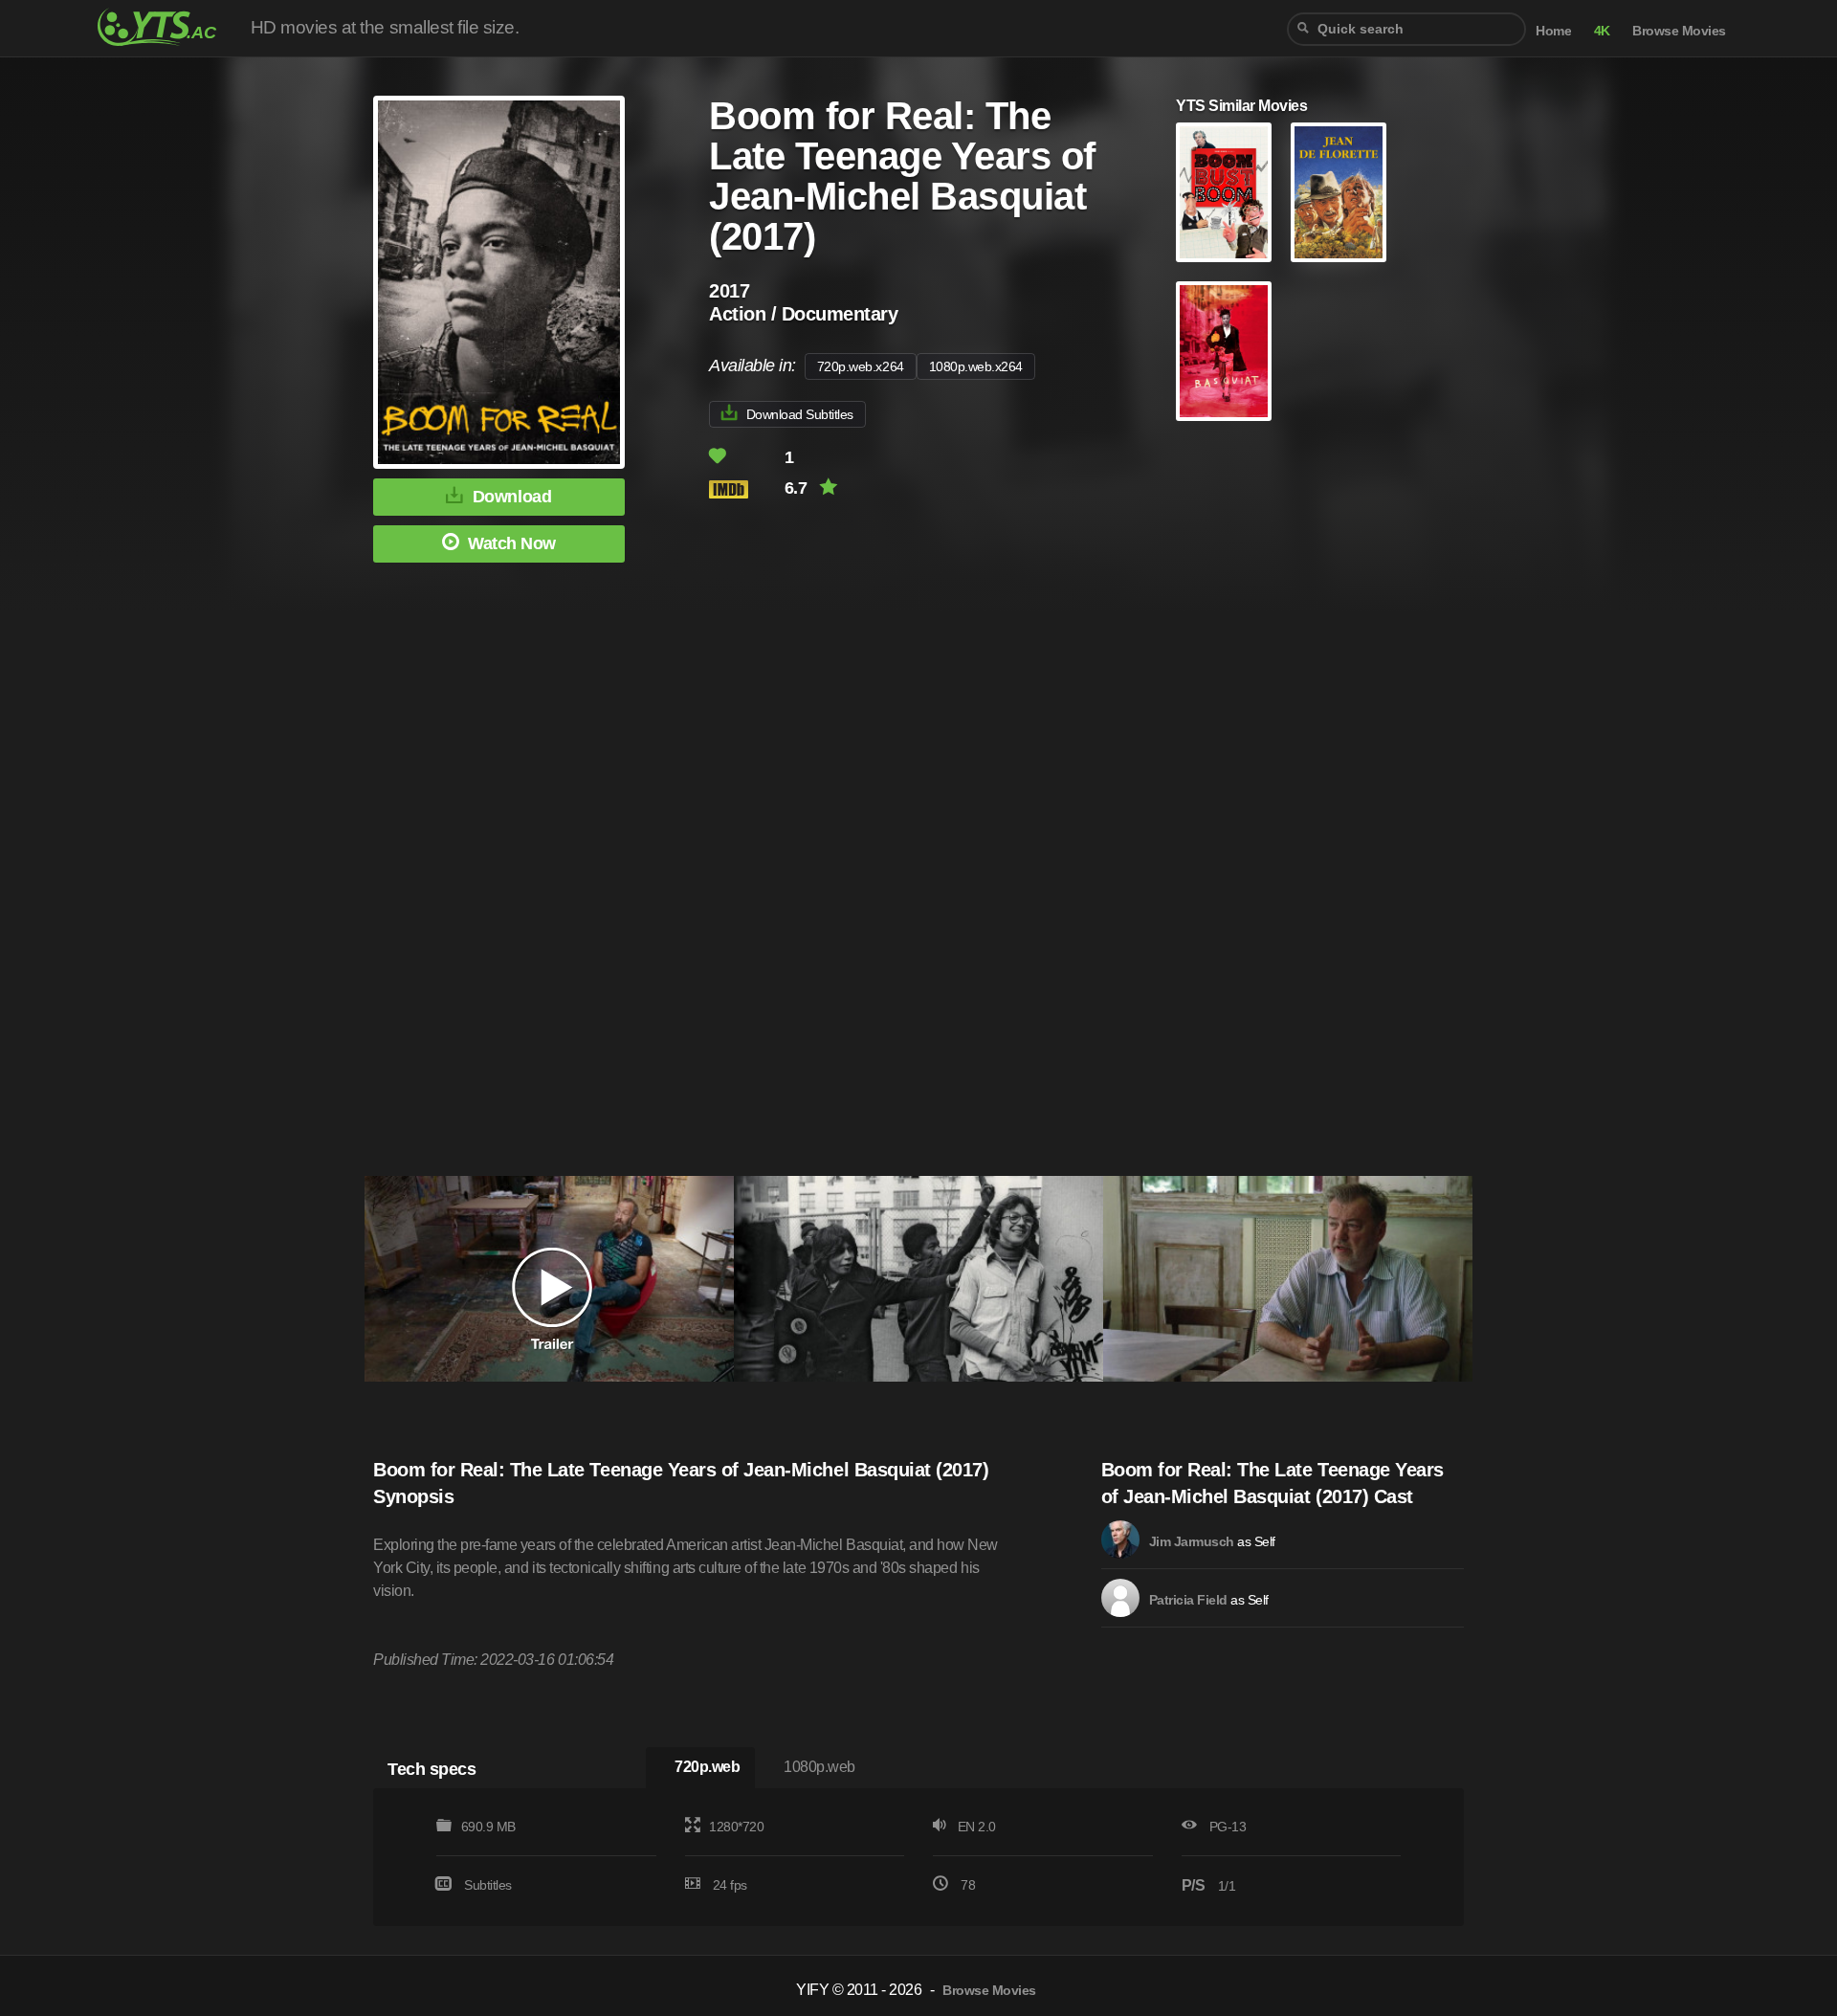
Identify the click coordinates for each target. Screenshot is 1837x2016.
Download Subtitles (800, 414)
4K (1602, 31)
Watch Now (512, 543)
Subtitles (488, 1885)
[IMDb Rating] (745, 489)
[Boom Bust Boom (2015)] (1224, 192)
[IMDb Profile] (1120, 1540)
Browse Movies (1679, 31)
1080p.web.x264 (976, 366)
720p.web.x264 (861, 366)
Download (512, 497)
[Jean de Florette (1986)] (1339, 192)
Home (1553, 31)
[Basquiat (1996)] (1224, 351)
